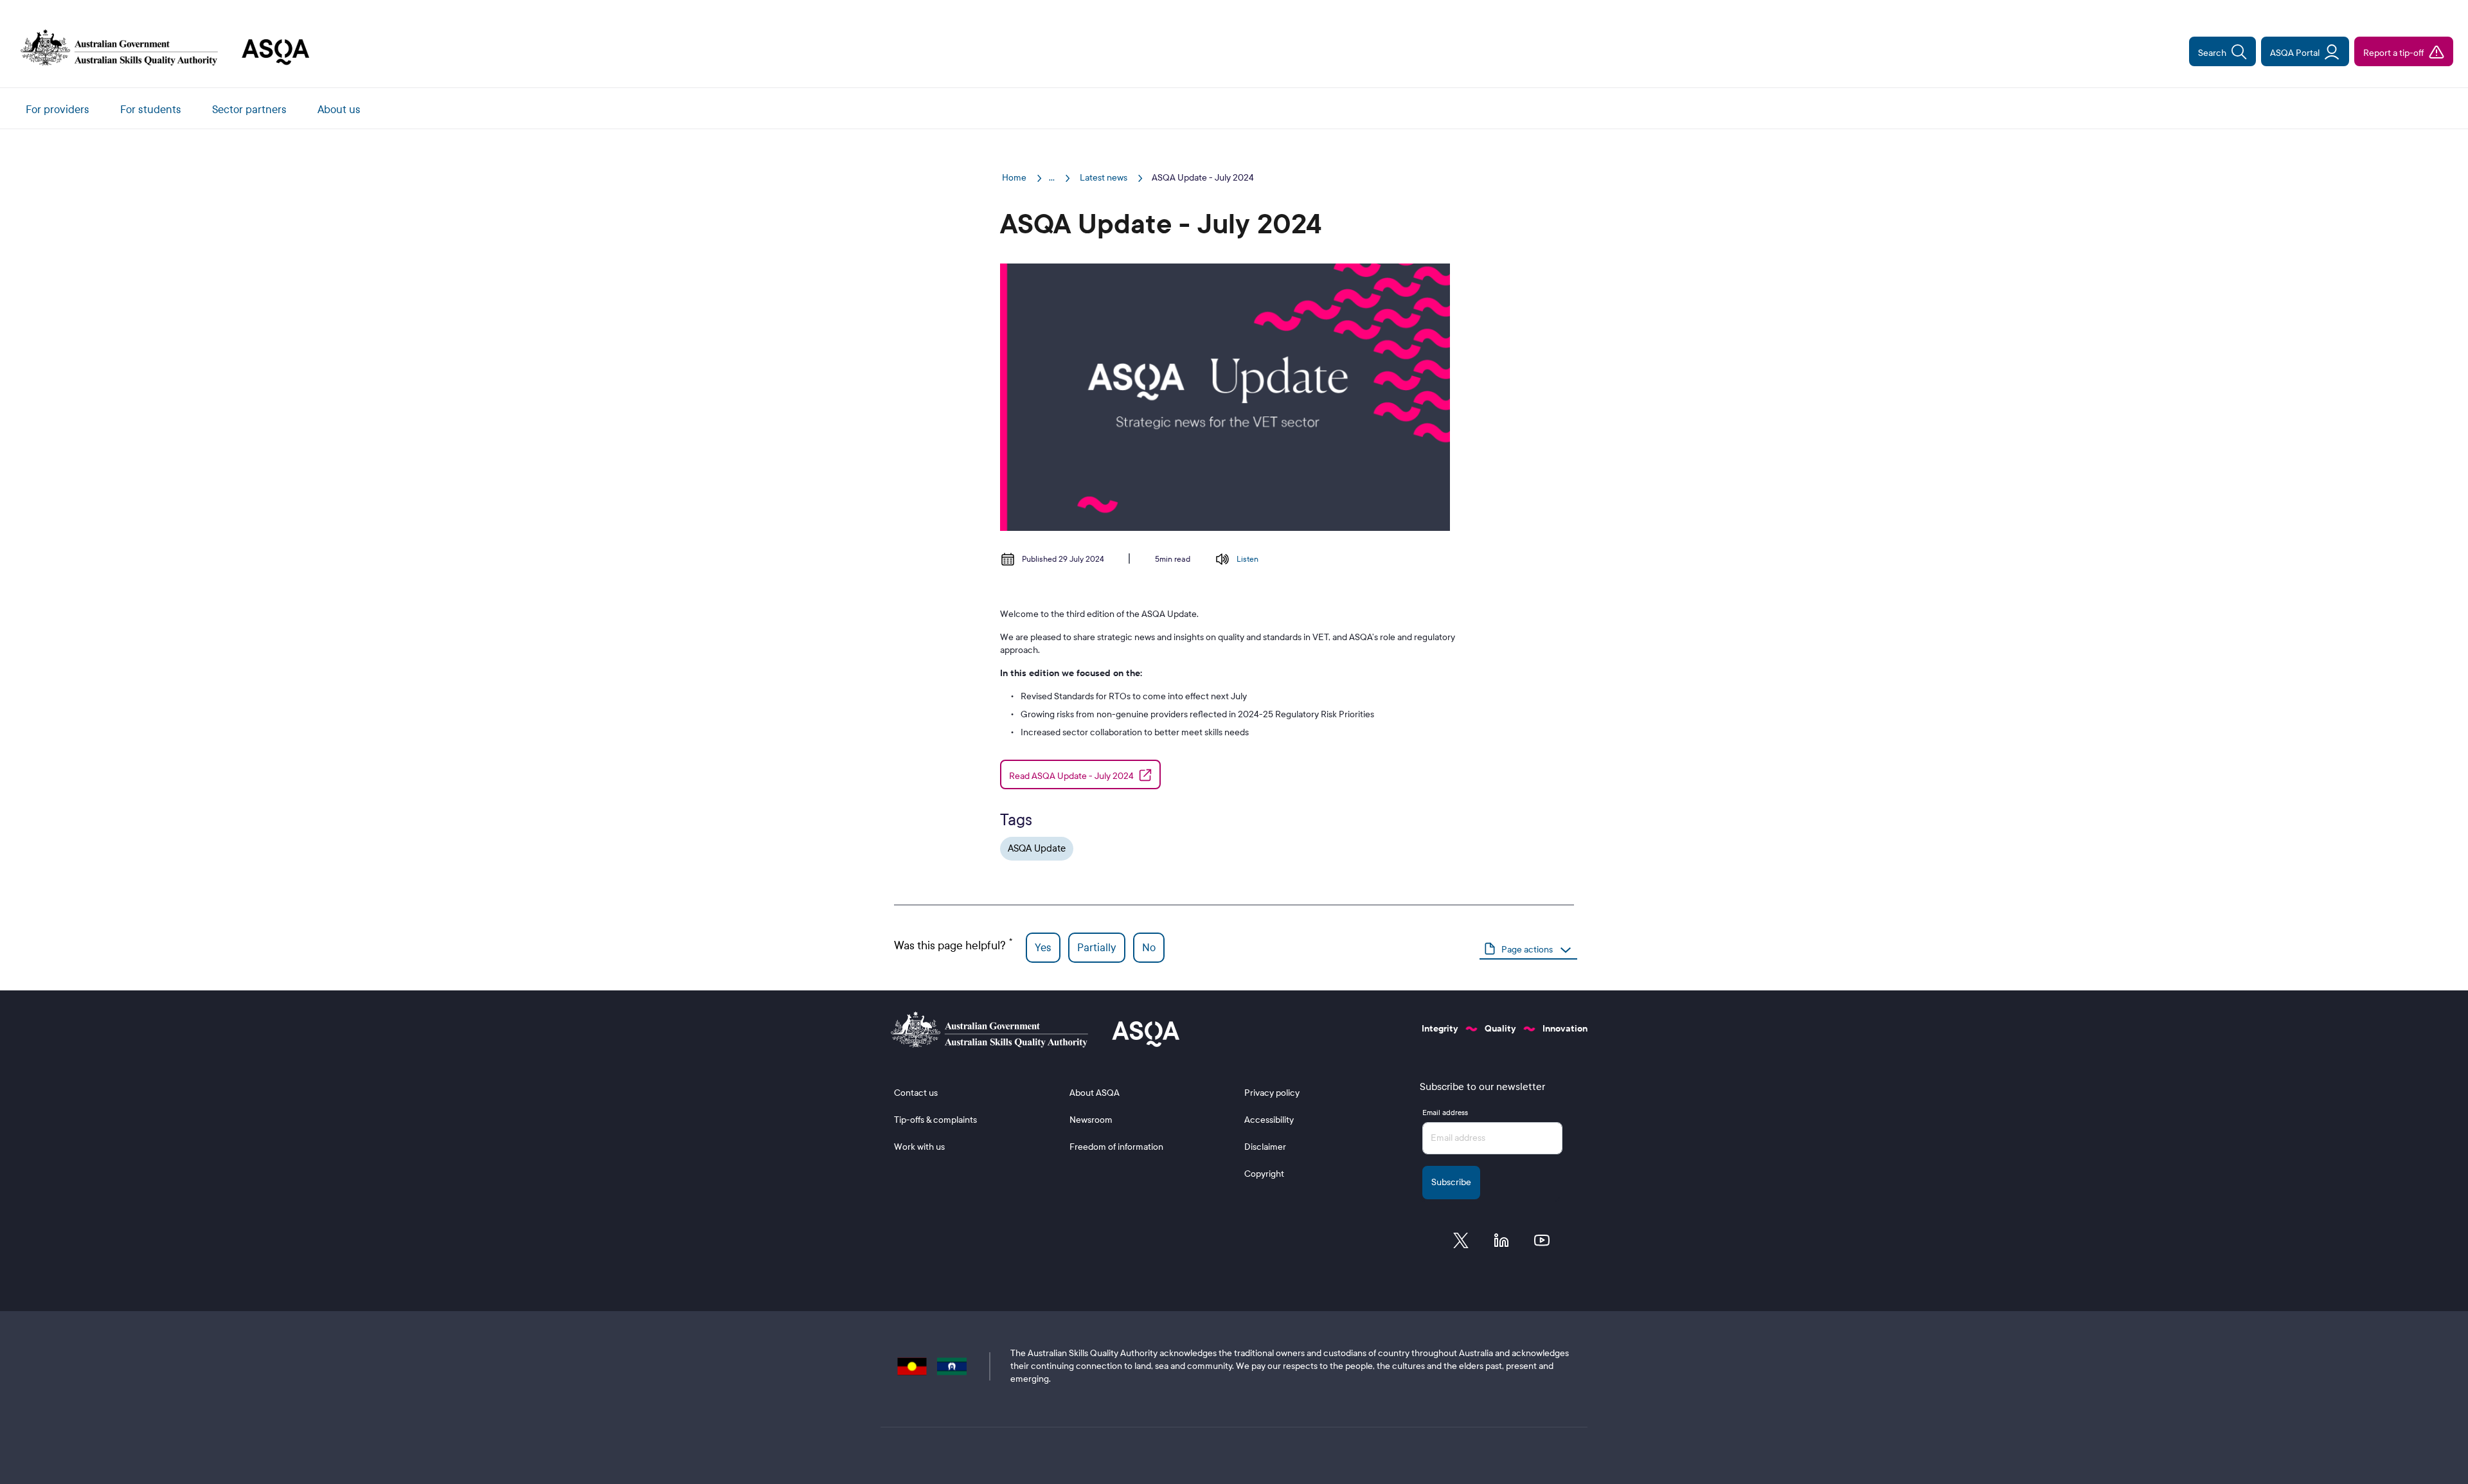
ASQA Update (1037, 848)
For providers (58, 110)
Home (1015, 178)
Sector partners (249, 110)
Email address (1445, 1113)
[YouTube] (1542, 1244)
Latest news (1104, 178)
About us (339, 110)
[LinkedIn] (1501, 1244)
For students (151, 110)
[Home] (160, 49)
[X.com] (1461, 1244)
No (1149, 948)
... (1052, 178)
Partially (1097, 948)
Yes (1043, 948)
